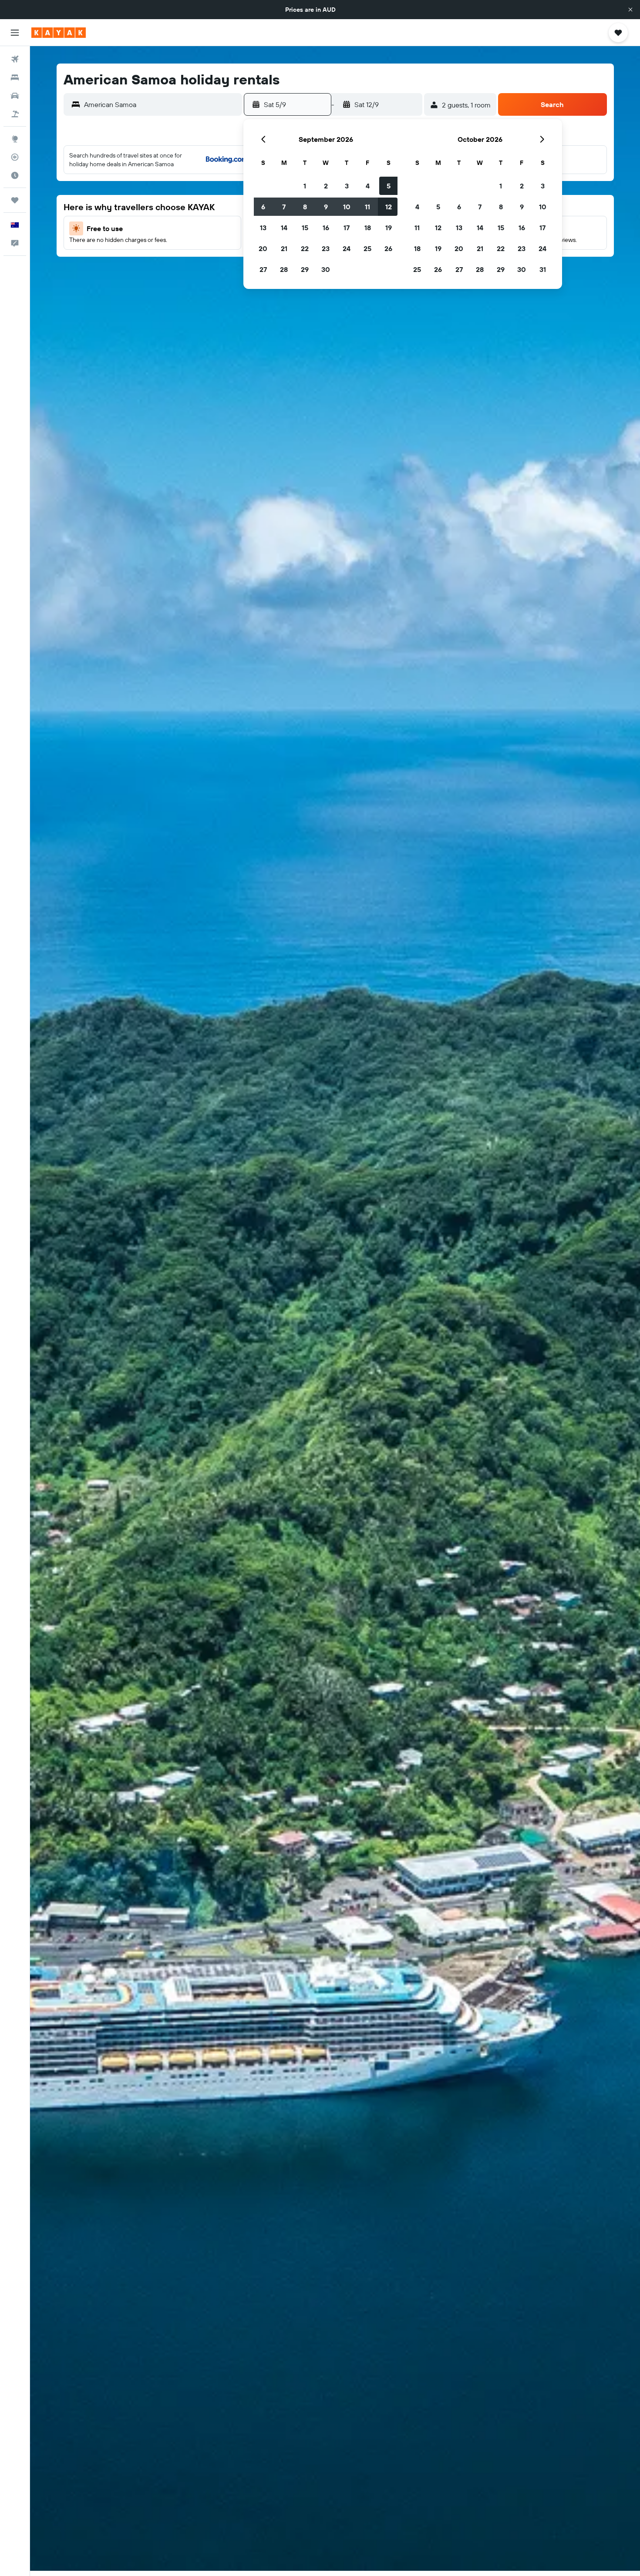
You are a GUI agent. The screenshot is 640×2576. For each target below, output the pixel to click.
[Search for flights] (15, 59)
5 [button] (389, 186)
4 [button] (368, 186)
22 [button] (305, 248)
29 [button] (305, 269)
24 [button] (347, 248)
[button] (630, 10)
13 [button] (263, 228)
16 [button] (326, 228)
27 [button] (263, 269)
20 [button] (263, 248)
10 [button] (347, 207)
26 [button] (388, 248)
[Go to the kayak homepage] (59, 33)
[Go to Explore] (15, 139)
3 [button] (347, 186)
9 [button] (326, 207)
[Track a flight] (15, 157)
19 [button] (389, 228)
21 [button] (284, 248)
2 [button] (326, 186)
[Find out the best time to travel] (15, 175)
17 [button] (347, 228)
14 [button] (284, 228)
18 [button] (368, 228)
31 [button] (543, 269)
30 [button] (326, 269)
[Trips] (15, 200)
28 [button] (284, 269)
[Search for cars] (15, 96)
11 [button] (367, 207)
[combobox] (161, 104)
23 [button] (326, 248)
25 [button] (367, 248)
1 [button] (305, 186)
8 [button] (305, 207)
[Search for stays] (15, 77)
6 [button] (263, 207)
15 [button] (305, 228)
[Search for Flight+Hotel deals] (15, 114)
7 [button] (284, 207)
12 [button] (389, 207)
